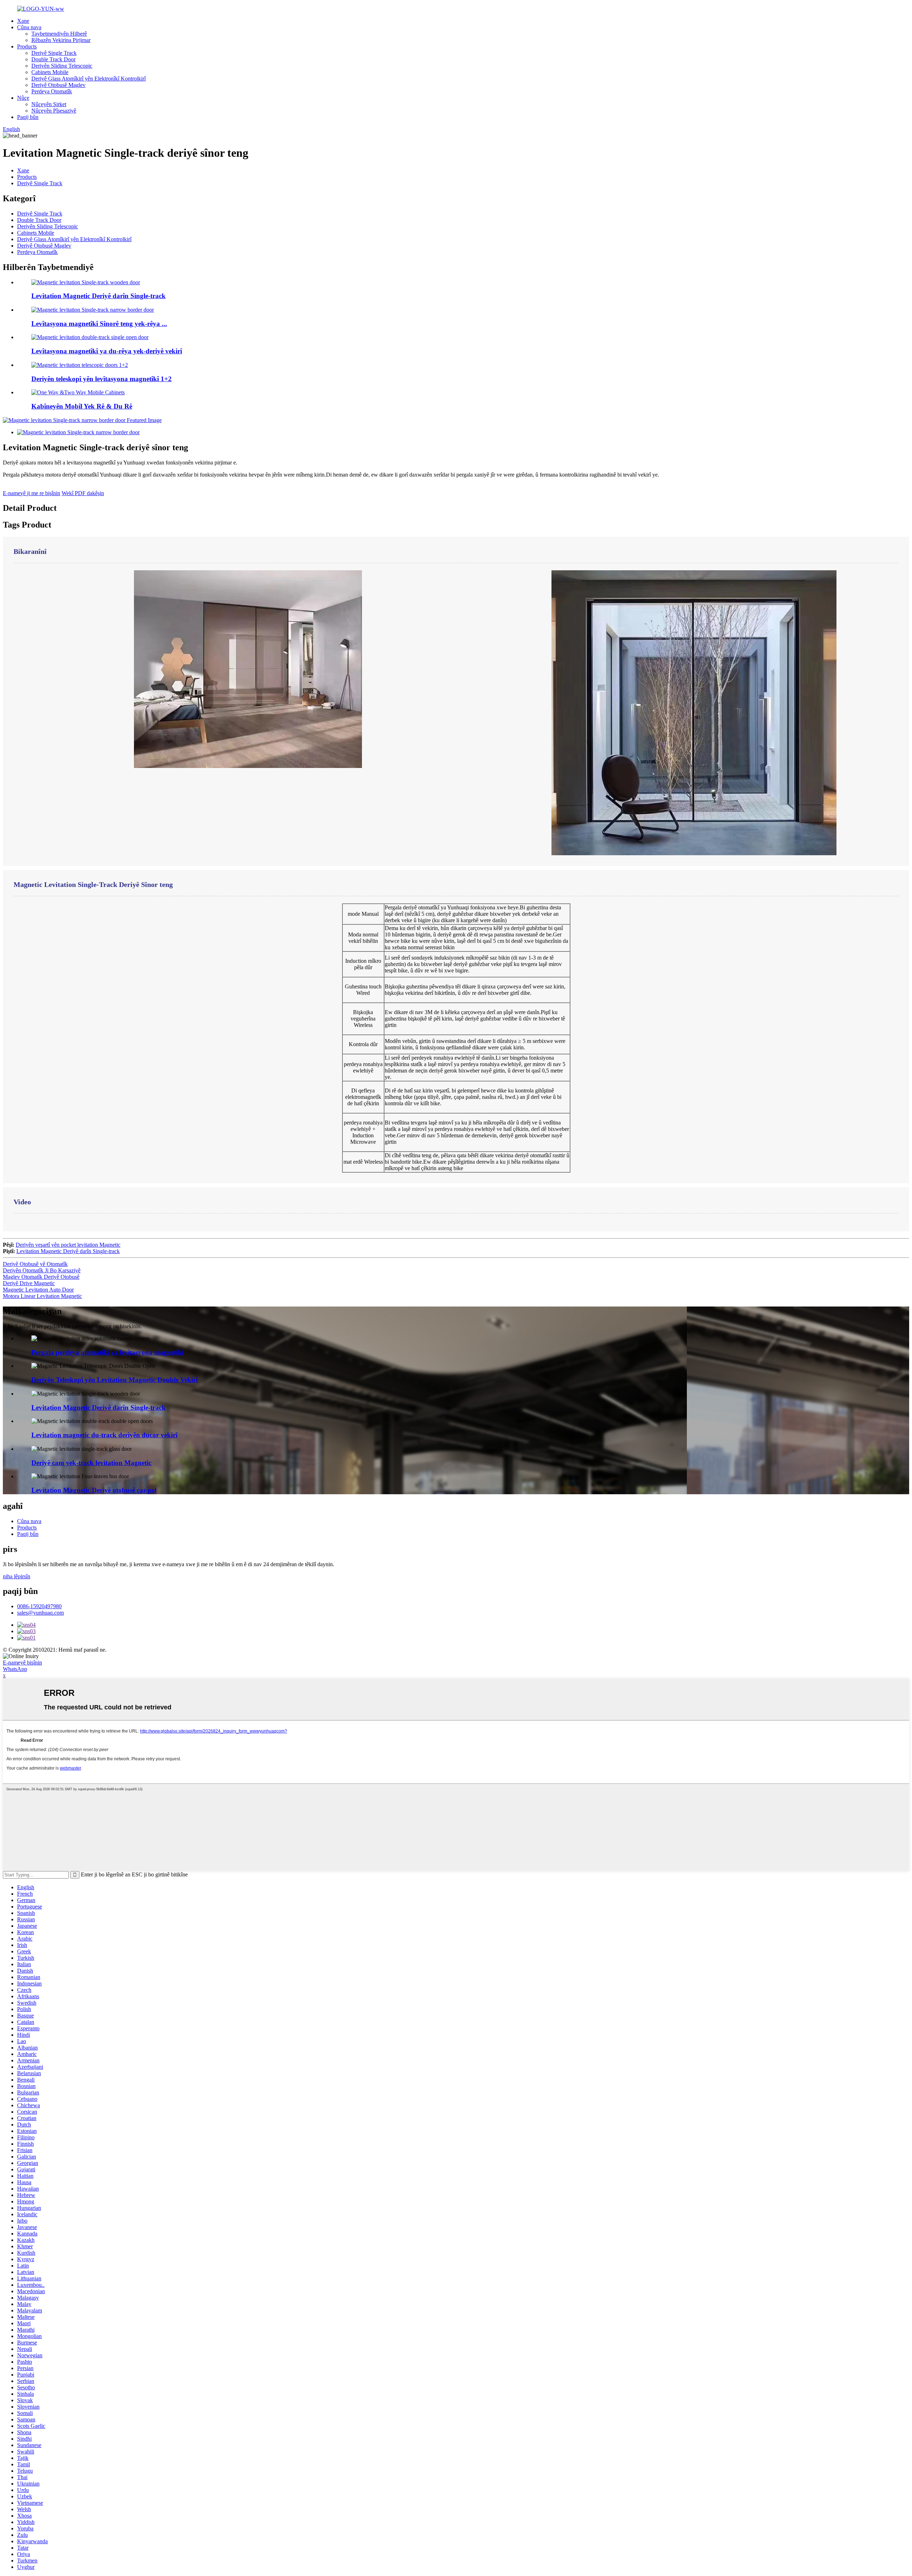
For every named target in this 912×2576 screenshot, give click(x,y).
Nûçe (23, 98)
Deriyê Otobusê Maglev (58, 85)
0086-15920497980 (39, 1606)
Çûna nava (29, 27)
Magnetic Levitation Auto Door (38, 1290)
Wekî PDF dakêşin (83, 493)
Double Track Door (53, 59)
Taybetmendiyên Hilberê (59, 34)
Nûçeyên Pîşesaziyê (54, 111)
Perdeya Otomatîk (52, 91)
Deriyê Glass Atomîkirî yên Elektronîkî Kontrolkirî (89, 79)
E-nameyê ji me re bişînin (32, 493)
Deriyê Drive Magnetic (29, 1283)
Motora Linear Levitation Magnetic (42, 1296)
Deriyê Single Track (54, 53)
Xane (23, 21)
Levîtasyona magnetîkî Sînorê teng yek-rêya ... (99, 324)
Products (27, 46)
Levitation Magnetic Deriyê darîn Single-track (99, 296)
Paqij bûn (28, 117)
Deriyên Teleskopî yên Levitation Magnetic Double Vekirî (115, 1380)
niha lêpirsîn (17, 1576)
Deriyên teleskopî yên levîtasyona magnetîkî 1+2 (102, 379)
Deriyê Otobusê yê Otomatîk (35, 1264)
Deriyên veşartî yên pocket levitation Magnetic (68, 1245)
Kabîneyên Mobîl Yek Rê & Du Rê (82, 406)
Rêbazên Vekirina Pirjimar (61, 40)
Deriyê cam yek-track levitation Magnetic (91, 1463)
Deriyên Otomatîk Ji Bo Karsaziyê (42, 1270)
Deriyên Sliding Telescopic (62, 66)
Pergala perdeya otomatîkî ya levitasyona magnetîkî (107, 1352)
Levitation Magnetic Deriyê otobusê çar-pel (94, 1490)
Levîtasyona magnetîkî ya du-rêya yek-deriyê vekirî (107, 351)
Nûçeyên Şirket (49, 104)
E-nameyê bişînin (22, 1663)
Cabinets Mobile (50, 72)
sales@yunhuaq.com (40, 1613)
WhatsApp (15, 1669)
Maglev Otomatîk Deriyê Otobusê (41, 1277)
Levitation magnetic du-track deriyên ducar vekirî (104, 1435)
